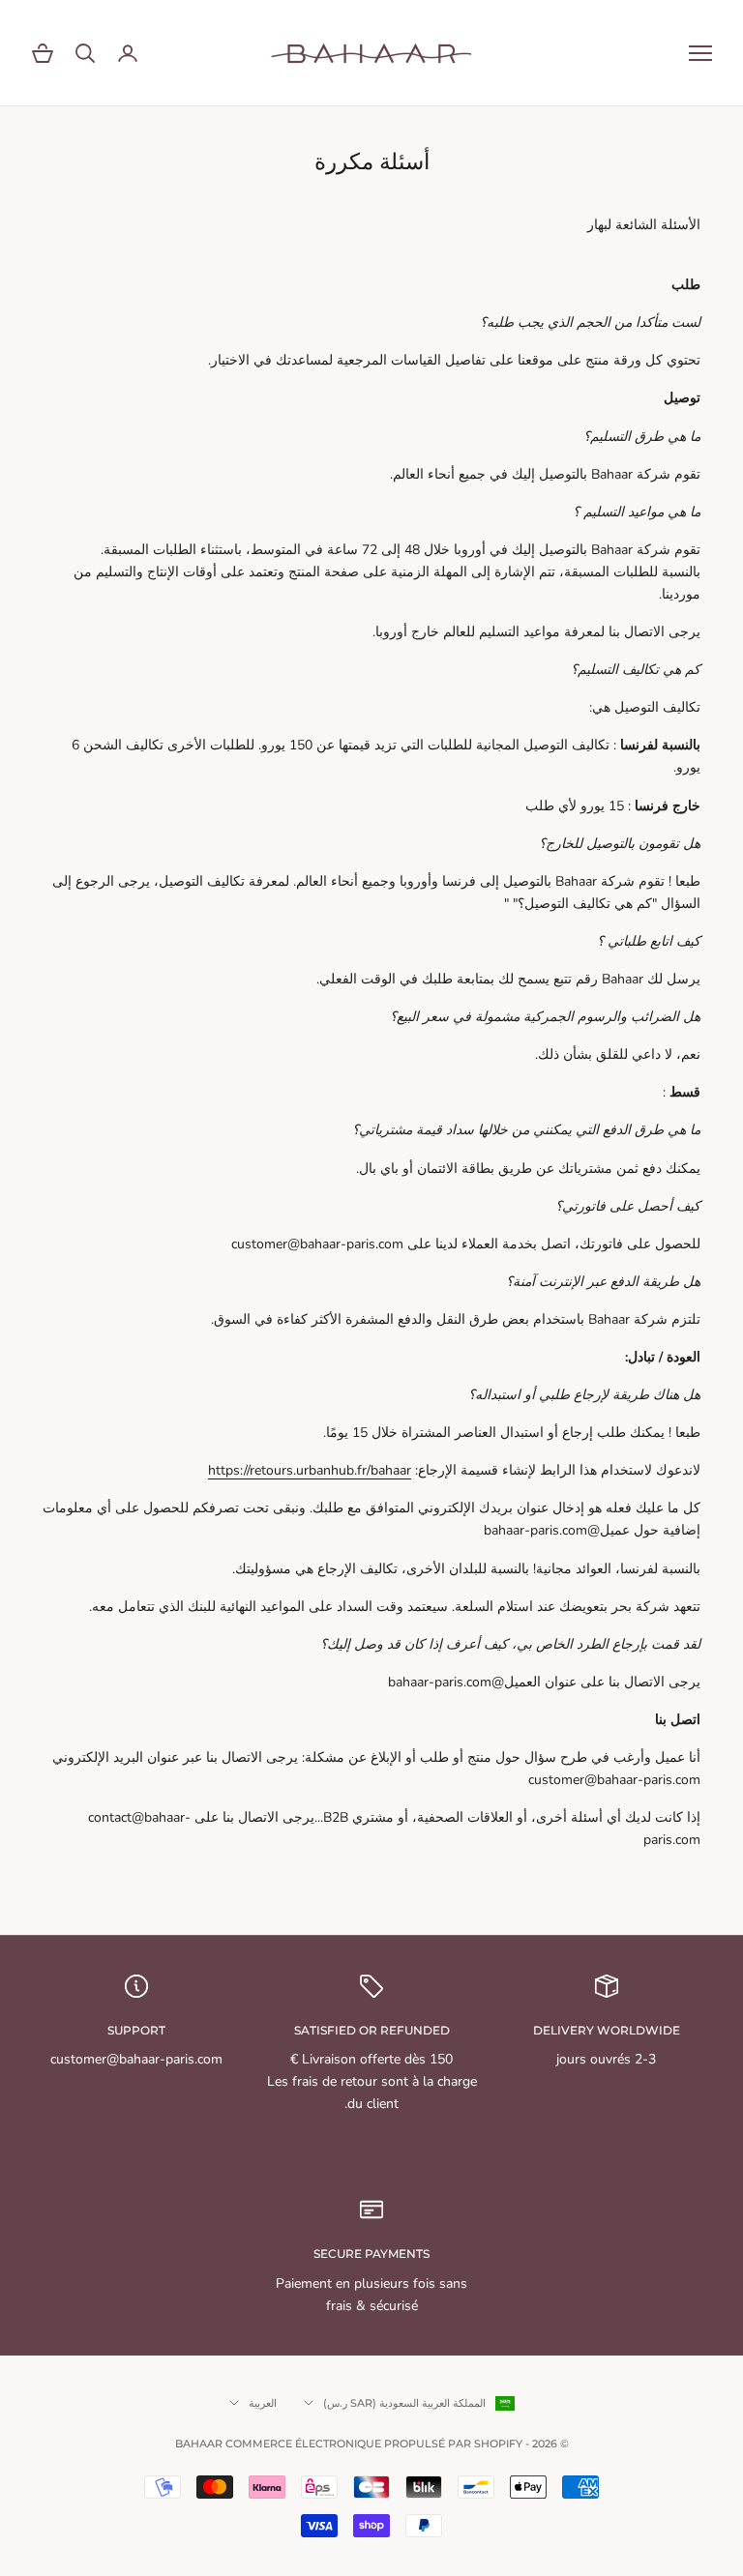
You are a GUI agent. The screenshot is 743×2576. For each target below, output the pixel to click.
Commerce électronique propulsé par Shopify (374, 2444)
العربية (263, 2403)
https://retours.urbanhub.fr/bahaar (310, 1470)
